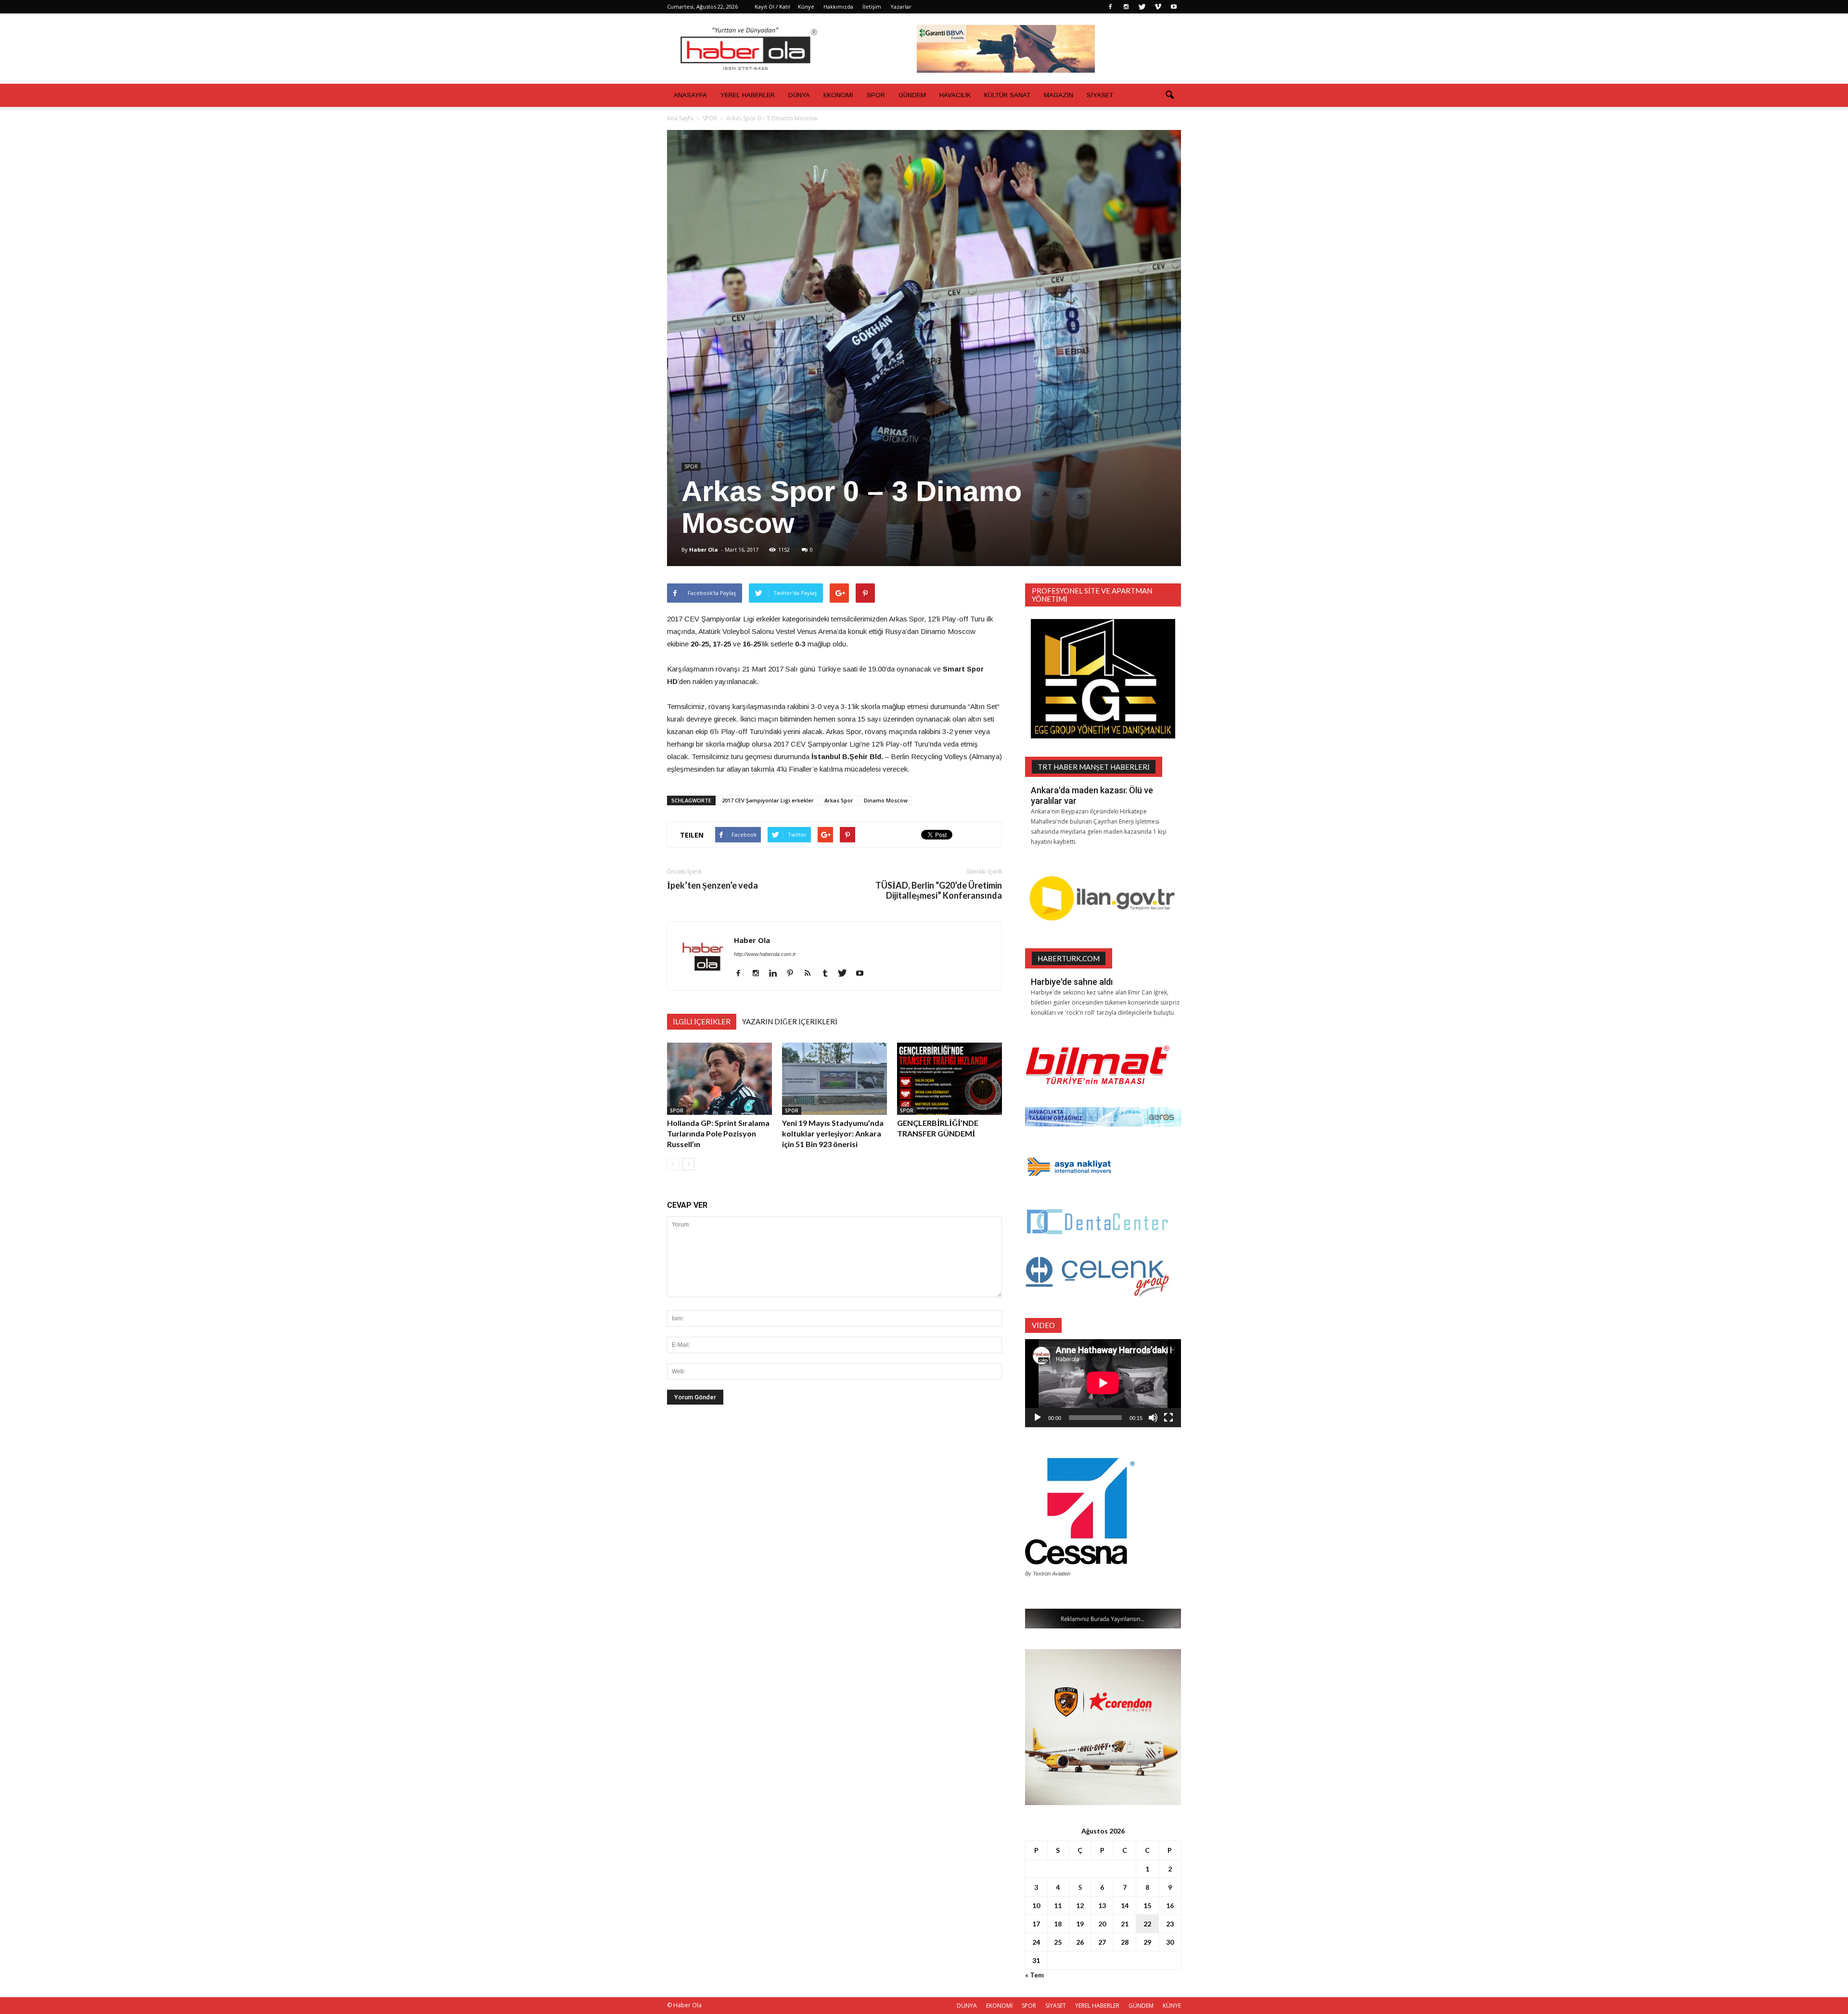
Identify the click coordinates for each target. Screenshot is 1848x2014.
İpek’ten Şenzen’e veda (712, 885)
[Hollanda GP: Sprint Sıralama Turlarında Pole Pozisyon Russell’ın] (719, 1079)
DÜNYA (799, 95)
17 (1036, 1924)
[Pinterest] (794, 974)
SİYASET (1100, 95)
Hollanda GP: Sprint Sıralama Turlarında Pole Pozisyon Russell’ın (718, 1133)
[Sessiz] (1153, 1418)
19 (1080, 1924)
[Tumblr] (828, 974)
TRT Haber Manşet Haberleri (1094, 767)
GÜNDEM (912, 95)
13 (1102, 1905)
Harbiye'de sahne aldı (1072, 982)
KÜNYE (1172, 2006)
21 (1125, 1924)
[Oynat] (1038, 1418)
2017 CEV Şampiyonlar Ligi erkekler (768, 800)
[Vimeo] (1158, 7)
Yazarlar (901, 6)
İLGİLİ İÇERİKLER (702, 1021)
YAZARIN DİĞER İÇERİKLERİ (790, 1021)
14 (1125, 1905)
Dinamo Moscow (886, 800)
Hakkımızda (838, 6)
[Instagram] (1126, 7)
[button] (1169, 95)
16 (1170, 1905)
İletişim (872, 6)
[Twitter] (1142, 7)
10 (1036, 1905)
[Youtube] (1174, 7)
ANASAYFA (690, 95)
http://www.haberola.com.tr (765, 954)
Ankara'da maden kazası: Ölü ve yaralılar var (1092, 795)
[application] (1103, 1383)
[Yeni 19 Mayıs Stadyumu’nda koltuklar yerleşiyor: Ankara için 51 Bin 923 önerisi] (834, 1079)
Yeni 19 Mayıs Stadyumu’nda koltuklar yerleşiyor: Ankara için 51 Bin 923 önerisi (833, 1133)
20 (1102, 1924)
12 (1080, 1905)
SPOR (876, 95)
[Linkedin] (776, 974)
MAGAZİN (1059, 95)
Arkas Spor (839, 800)
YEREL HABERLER (748, 95)
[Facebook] (1110, 7)
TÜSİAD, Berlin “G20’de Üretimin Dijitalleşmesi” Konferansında (939, 891)
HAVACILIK (955, 95)
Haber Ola (704, 549)
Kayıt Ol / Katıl (772, 6)
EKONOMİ (838, 95)
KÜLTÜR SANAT (1007, 95)
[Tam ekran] (1168, 1418)
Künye (806, 6)
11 (1058, 1905)
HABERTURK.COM (1069, 958)
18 (1058, 1924)
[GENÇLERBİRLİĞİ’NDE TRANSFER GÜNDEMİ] (950, 1079)
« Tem (1034, 1975)
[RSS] (811, 974)
